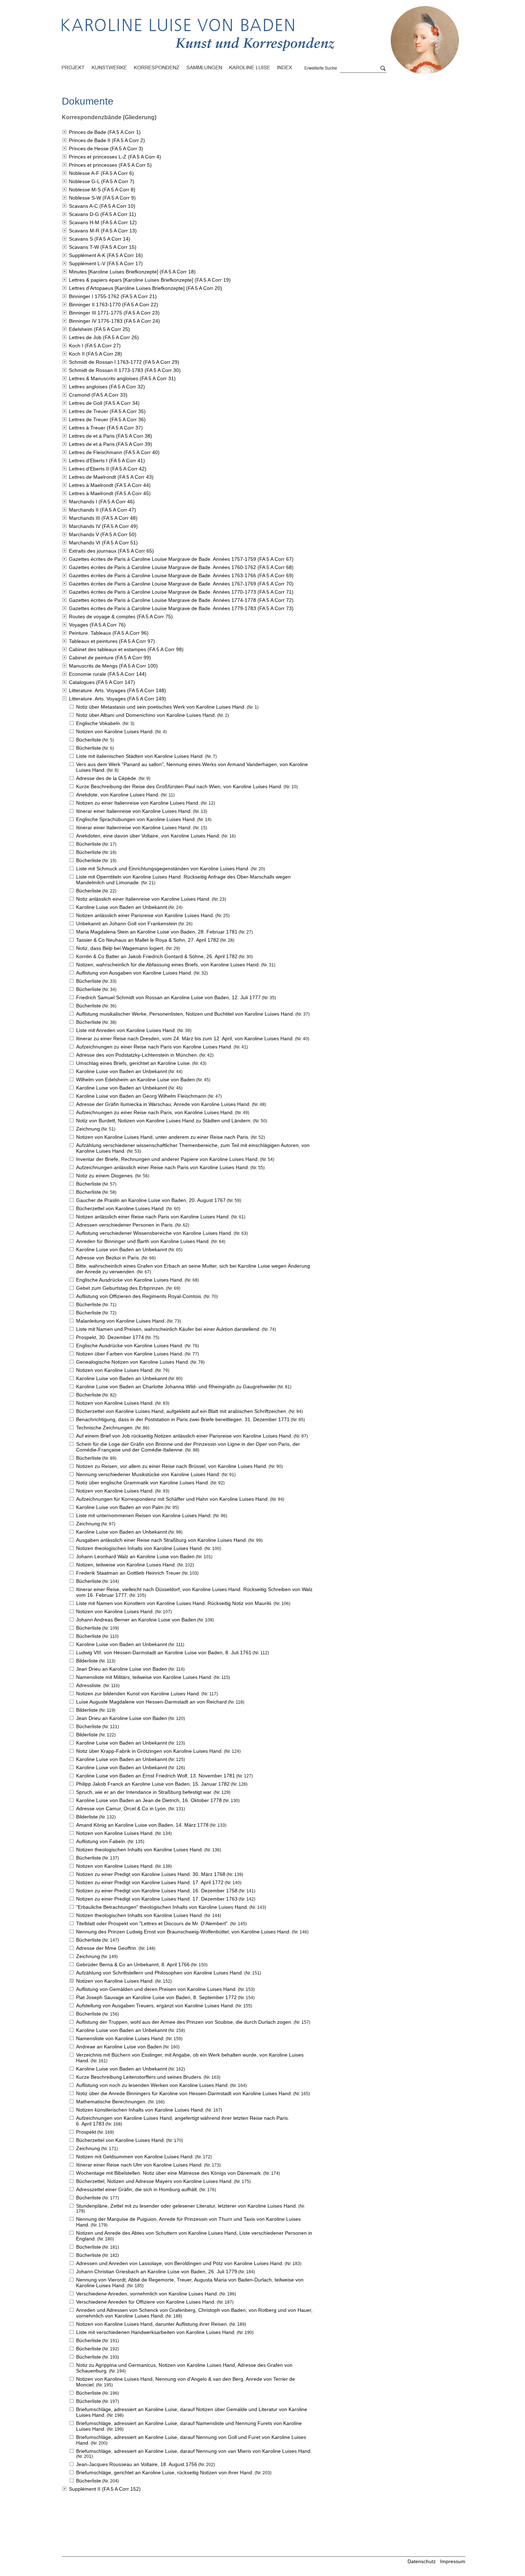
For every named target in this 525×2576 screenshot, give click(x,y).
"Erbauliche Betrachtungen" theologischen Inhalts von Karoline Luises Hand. (162, 1907)
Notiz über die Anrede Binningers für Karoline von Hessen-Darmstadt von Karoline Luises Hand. (184, 2093)
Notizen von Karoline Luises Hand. (115, 731)
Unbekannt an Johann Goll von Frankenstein (127, 924)
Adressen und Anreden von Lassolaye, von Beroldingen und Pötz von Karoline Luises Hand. (180, 2263)
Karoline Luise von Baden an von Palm (120, 1507)
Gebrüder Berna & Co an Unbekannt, (133, 1964)
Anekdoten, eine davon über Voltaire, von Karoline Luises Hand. (148, 836)
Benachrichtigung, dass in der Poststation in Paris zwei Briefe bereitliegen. (183, 1419)
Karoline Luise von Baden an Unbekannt (122, 907)
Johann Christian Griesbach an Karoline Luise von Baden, (157, 2271)
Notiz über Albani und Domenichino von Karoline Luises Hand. (146, 715)
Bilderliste (87, 1661)
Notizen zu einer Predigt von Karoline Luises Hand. (151, 1874)
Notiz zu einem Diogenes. (105, 1176)
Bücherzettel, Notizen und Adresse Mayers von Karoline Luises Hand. (154, 2181)
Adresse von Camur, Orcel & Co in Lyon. (122, 1808)
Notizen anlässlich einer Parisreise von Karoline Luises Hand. (145, 915)
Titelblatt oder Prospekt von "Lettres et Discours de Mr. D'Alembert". (152, 1923)
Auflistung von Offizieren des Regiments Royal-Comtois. (139, 1296)
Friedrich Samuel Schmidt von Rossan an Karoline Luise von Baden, (168, 997)
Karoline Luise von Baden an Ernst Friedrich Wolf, (156, 1776)
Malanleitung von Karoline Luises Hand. (121, 1321)
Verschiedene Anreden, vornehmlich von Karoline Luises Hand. (147, 2294)
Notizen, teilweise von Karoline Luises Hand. (126, 1565)
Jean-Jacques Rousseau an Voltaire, (137, 2464)
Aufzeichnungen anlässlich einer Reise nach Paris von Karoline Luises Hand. (163, 1167)
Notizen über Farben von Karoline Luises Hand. (130, 1354)
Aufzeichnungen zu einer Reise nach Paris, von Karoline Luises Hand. (155, 1112)
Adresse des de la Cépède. (107, 778)
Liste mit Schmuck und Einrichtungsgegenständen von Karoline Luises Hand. (163, 869)
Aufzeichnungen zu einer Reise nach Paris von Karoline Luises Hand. (154, 1047)
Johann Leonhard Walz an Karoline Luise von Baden (135, 1556)
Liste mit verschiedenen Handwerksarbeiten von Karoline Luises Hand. (156, 2332)
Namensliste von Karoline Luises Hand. (120, 2038)
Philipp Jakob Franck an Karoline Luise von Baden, (153, 1784)
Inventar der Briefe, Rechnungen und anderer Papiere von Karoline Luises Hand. (167, 1159)
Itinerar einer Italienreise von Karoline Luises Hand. (134, 811)
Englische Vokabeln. (99, 723)
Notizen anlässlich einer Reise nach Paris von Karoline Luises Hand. (153, 1217)
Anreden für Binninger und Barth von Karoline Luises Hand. (143, 1241)
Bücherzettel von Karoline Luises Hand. (121, 1208)
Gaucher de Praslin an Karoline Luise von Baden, (151, 1200)
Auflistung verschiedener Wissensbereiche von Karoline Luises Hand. (154, 1233)
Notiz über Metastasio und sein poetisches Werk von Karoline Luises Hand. (161, 707)
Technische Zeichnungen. (105, 1428)
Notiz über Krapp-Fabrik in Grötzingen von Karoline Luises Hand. (149, 1751)
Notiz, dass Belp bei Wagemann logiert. (120, 948)
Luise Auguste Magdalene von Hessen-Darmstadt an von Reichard (151, 1702)
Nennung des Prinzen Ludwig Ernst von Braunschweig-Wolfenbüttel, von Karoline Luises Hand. (183, 1932)
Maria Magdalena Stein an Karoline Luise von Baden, (157, 932)
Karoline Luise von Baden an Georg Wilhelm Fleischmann (141, 1096)
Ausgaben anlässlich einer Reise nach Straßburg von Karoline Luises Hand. (162, 1540)
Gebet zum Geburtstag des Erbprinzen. (121, 1288)
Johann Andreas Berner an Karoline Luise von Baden (136, 1620)
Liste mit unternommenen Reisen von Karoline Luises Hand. (144, 1515)
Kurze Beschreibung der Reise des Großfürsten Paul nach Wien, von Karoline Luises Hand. (179, 786)
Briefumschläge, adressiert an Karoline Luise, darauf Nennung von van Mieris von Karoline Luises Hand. (194, 2451)
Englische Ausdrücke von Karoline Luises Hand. (130, 1280)
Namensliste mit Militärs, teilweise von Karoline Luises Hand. (144, 1677)
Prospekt (86, 2132)
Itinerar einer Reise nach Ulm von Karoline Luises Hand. (139, 2165)
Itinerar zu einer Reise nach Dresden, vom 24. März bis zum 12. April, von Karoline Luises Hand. (185, 1038)
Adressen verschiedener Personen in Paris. (125, 1225)
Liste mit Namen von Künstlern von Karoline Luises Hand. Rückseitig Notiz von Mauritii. (174, 1603)
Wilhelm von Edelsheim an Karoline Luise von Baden (136, 1080)
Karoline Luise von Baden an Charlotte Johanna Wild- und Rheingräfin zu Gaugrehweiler (176, 1387)
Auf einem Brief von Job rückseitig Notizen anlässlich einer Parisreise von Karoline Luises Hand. (184, 1436)
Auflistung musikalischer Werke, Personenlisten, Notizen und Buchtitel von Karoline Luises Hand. (185, 1014)
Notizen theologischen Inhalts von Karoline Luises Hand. (140, 1548)
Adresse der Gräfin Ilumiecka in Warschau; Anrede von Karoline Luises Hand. (163, 1104)
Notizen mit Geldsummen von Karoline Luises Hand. (135, 2157)
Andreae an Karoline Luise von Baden (119, 2047)
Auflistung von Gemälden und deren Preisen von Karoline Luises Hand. (156, 1989)
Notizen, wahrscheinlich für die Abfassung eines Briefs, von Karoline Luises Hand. (168, 965)
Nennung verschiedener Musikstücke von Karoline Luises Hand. (148, 1474)
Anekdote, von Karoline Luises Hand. (118, 795)
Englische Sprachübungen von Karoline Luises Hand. (136, 819)
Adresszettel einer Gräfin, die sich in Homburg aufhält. (137, 2189)
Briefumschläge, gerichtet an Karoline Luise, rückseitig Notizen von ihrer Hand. (165, 2472)
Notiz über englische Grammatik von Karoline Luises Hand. (143, 1483)
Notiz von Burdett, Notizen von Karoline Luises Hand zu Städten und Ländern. (164, 1121)
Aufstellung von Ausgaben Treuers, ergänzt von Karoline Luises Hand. (155, 2006)
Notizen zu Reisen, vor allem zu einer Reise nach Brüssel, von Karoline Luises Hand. (172, 1466)
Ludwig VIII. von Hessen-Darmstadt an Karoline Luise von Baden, (164, 1652)
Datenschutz (422, 2561)
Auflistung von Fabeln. (101, 1841)
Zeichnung (88, 1129)
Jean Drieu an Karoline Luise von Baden (122, 1669)
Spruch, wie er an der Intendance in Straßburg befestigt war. (144, 1792)
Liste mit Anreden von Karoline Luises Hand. (126, 1030)
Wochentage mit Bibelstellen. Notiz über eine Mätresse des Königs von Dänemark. (169, 2173)
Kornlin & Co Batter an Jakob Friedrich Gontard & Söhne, (157, 956)
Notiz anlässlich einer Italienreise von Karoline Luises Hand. (143, 899)
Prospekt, (110, 1337)
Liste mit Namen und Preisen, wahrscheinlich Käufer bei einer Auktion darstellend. (168, 1329)
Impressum (453, 2561)
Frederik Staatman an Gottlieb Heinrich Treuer (128, 1573)
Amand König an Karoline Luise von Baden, (142, 1825)
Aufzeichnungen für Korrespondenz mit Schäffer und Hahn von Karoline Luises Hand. (172, 1499)
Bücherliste (89, 740)
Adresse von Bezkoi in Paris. (108, 1258)
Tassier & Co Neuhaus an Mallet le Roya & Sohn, (147, 940)
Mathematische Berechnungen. (111, 2102)
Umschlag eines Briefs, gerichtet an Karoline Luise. (134, 1063)
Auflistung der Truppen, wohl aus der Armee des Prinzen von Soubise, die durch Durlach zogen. (184, 2022)
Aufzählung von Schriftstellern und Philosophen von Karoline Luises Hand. (160, 1973)
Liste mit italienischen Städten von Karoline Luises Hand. (140, 756)
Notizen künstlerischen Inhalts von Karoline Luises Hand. (140, 2110)
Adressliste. (89, 1685)
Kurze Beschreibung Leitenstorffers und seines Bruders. (139, 2077)
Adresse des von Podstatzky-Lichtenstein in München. (137, 1055)
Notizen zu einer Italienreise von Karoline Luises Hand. (138, 803)
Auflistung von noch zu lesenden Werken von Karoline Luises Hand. (152, 2085)
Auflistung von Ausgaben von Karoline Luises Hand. (134, 973)
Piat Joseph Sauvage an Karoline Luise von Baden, (156, 1997)
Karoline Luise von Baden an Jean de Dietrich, (149, 1800)
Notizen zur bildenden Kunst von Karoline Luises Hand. (138, 1694)
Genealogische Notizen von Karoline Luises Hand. (133, 1362)
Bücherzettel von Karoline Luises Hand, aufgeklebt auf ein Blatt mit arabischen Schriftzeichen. (182, 1411)
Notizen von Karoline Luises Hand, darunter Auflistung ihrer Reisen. (152, 2324)
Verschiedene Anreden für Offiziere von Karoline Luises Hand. (146, 2302)
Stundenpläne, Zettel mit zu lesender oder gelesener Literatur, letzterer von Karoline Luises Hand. (187, 2206)
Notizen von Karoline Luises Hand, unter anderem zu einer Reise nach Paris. (163, 1137)
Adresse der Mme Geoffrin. (107, 1948)
